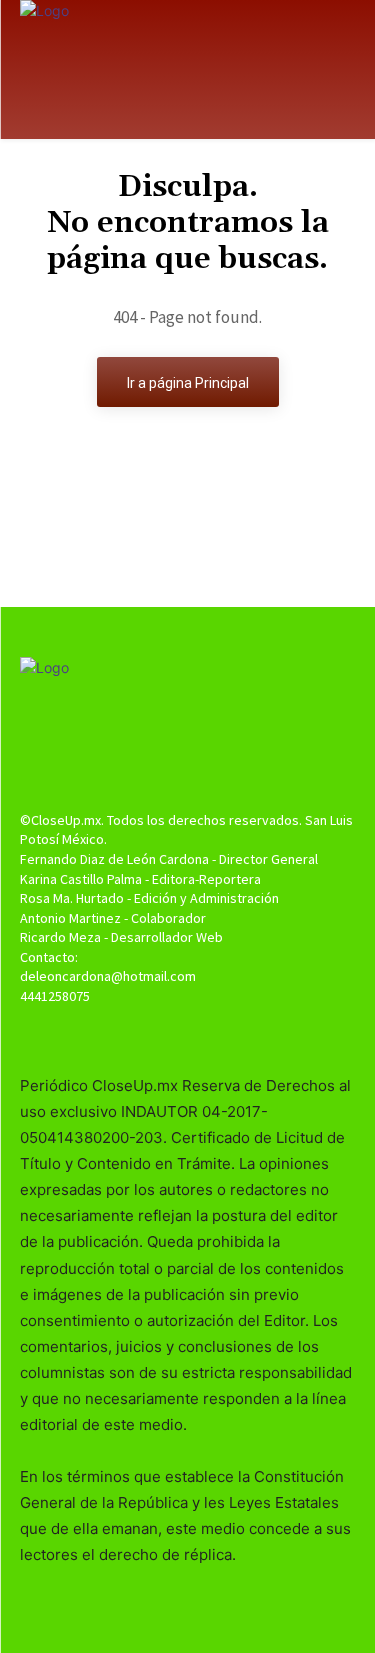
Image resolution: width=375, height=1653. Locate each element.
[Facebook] (152, 1034)
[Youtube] (222, 1034)
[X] (187, 1034)
